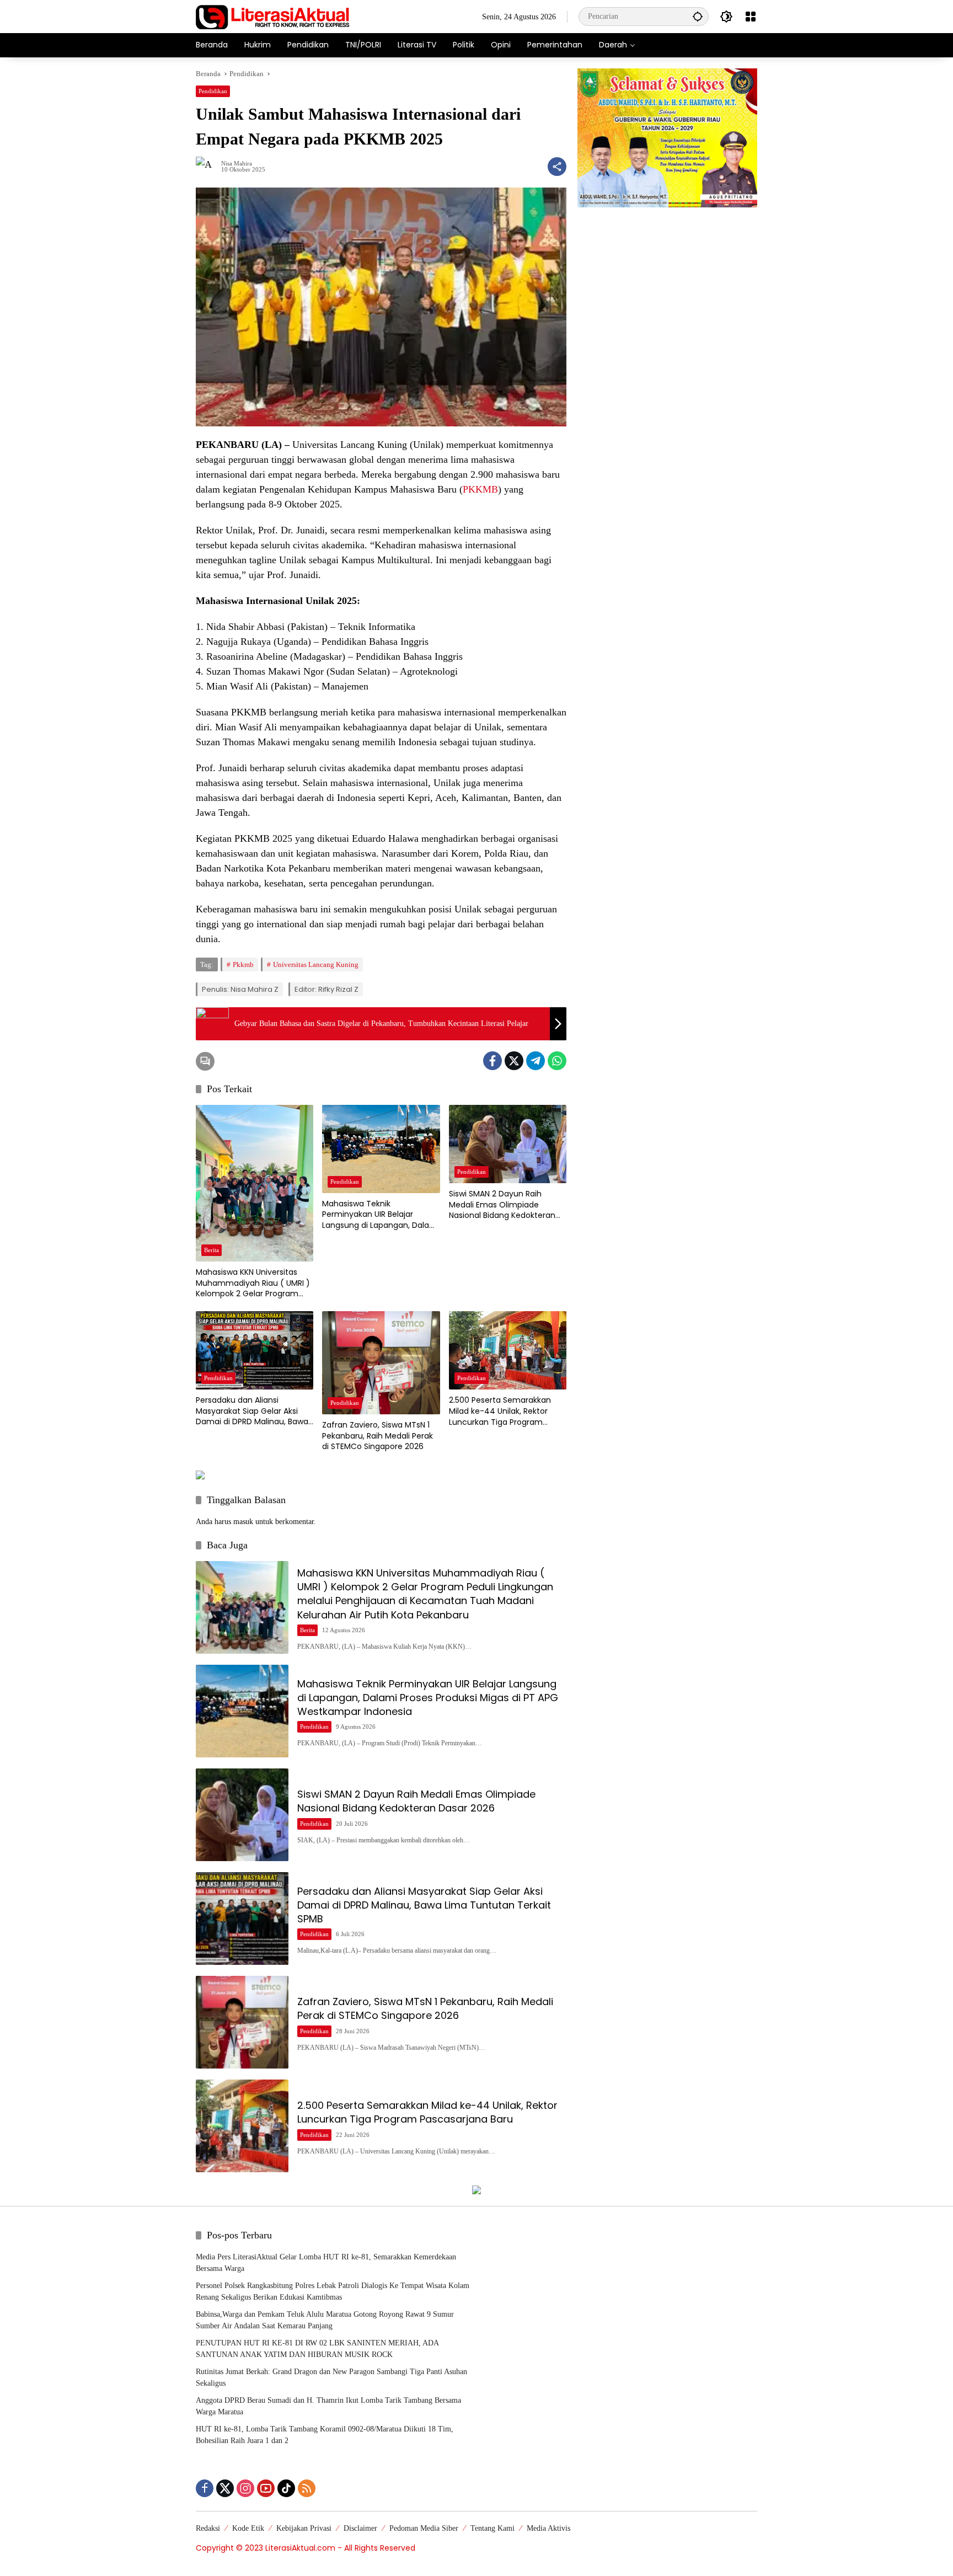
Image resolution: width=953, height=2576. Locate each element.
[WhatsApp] (557, 1061)
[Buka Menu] (751, 17)
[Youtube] (266, 2488)
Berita (212, 1250)
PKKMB (480, 489)
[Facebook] (492, 1061)
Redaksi (208, 2528)
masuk (243, 1522)
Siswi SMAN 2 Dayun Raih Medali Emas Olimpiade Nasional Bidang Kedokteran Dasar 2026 (502, 1205)
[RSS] (307, 2488)
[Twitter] (514, 1061)
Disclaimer (360, 2528)
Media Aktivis (548, 2528)
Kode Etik (248, 2528)
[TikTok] (286, 2488)
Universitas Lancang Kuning (316, 964)
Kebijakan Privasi (304, 2528)
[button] (698, 16)
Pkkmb (243, 964)
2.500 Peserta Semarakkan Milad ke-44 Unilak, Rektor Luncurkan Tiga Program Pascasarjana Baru (500, 1411)
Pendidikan (213, 91)
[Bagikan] (557, 167)
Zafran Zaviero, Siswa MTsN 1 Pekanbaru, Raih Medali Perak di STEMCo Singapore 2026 (378, 1436)
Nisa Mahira (237, 164)
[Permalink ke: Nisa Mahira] (208, 167)
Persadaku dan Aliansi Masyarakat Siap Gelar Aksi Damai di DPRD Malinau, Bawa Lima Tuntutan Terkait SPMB (252, 1411)
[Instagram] (245, 2488)
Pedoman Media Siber (424, 2528)
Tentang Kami (492, 2528)
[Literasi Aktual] (273, 16)
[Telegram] (536, 1061)
